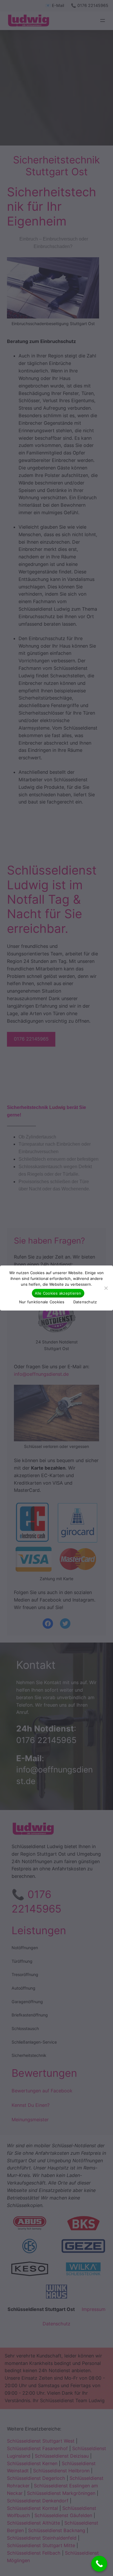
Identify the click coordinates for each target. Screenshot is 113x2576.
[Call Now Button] (99, 2564)
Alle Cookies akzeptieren (58, 1293)
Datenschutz (85, 1302)
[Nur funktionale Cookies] (106, 1288)
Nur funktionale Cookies (42, 1302)
